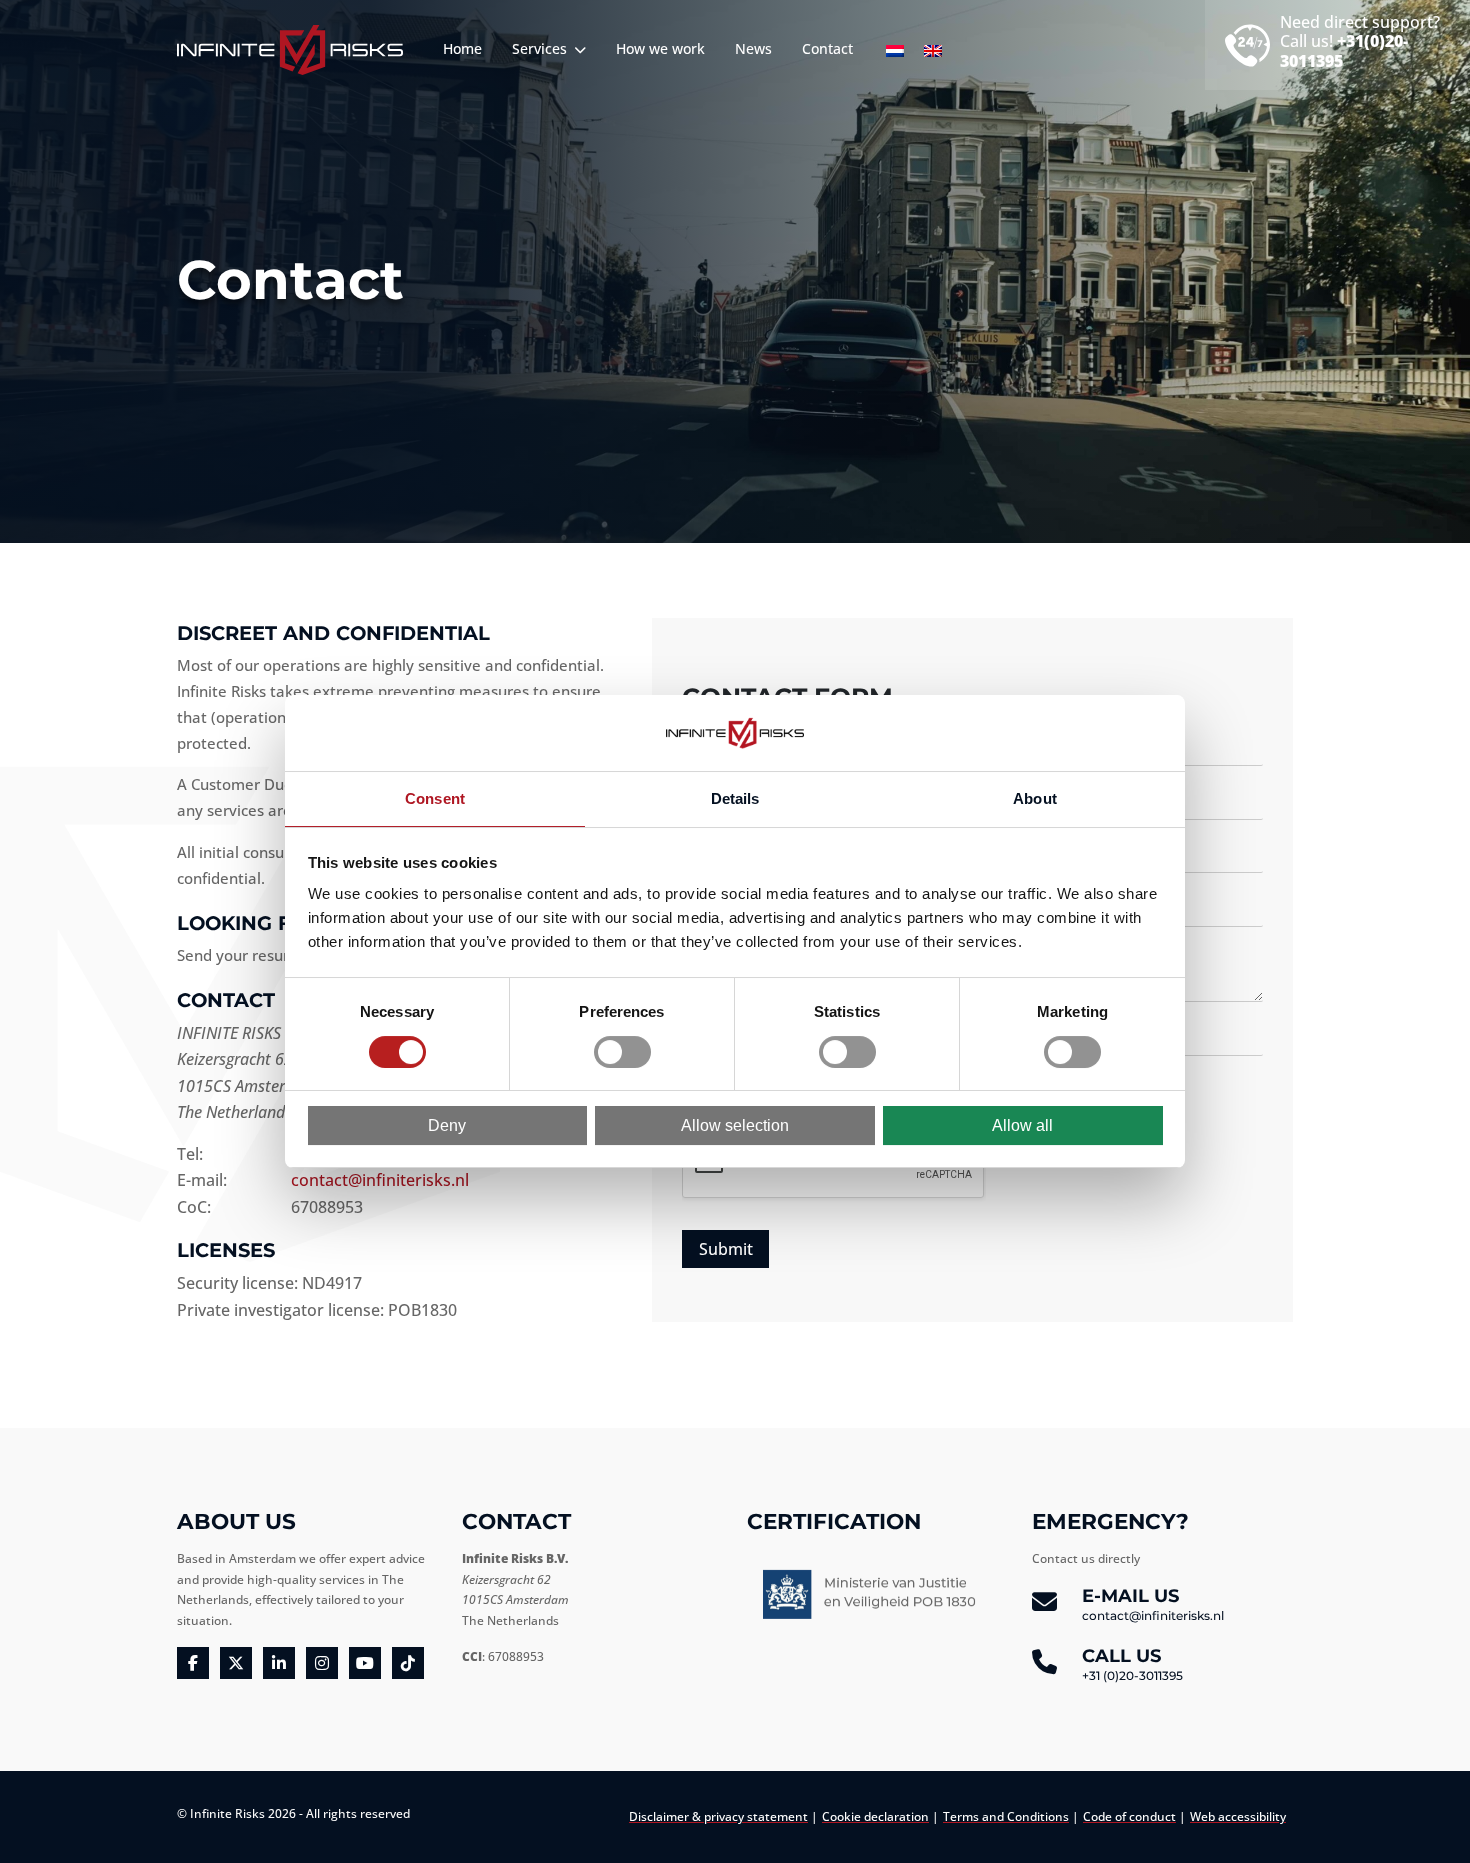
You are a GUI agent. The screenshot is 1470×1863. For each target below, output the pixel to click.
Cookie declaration (875, 1816)
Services (541, 48)
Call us (1132, 1664)
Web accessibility (1238, 1816)
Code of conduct (1129, 1816)
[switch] (622, 1052)
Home (462, 48)
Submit (726, 1249)
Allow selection (735, 1125)
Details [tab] (735, 798)
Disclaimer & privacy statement (718, 1816)
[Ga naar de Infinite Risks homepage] (290, 50)
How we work (660, 48)
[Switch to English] (933, 50)
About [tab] (1035, 798)
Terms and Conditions (1006, 1816)
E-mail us (1153, 1604)
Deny (447, 1125)
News (753, 48)
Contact (827, 48)
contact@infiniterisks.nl (380, 1180)
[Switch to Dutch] (895, 50)
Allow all (1022, 1125)
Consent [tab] (435, 798)
